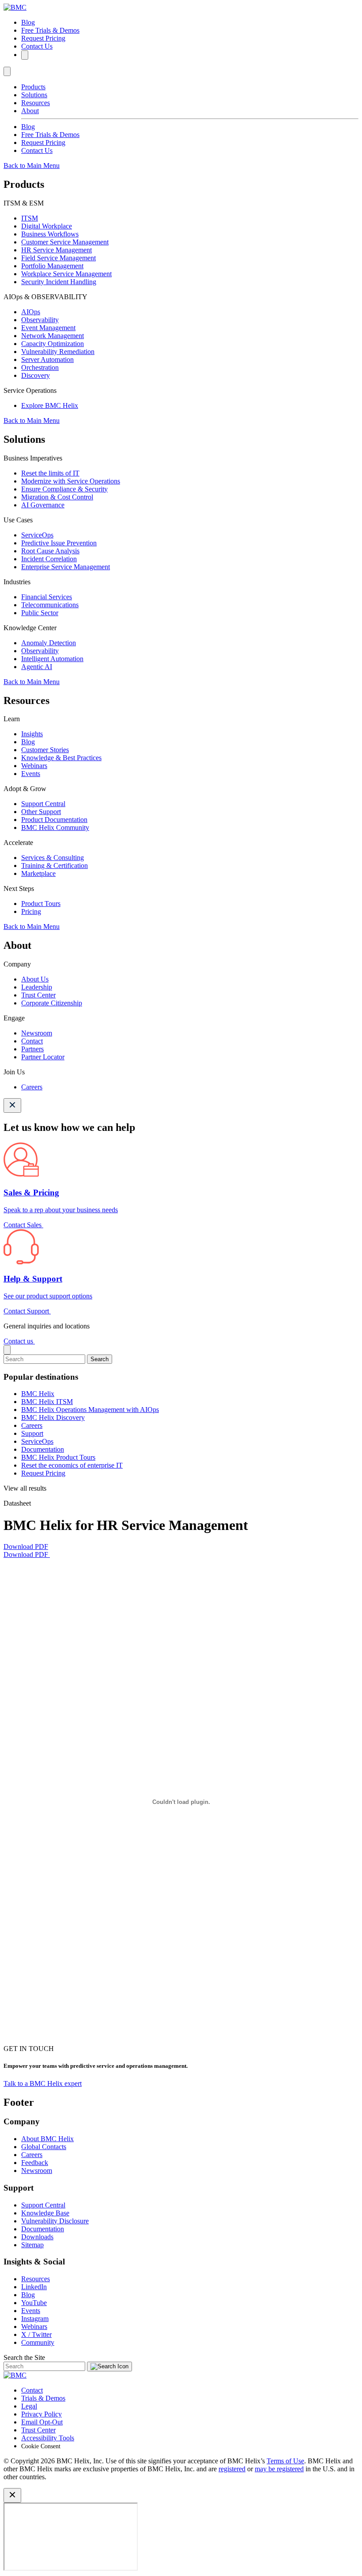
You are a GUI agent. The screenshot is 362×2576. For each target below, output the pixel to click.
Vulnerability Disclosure (55, 2221)
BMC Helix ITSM (47, 1402)
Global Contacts (44, 2147)
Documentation (43, 1449)
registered (232, 2469)
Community (38, 2342)
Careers (32, 1087)
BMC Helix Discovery (53, 1417)
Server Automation (47, 360)
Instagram (35, 2319)
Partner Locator (43, 1057)
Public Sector (40, 613)
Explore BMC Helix (50, 405)
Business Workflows (50, 234)
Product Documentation (54, 820)
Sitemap (32, 2245)
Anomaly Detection (49, 643)
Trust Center (38, 995)
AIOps (31, 312)
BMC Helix (38, 1394)
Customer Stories (45, 750)
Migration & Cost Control (57, 497)
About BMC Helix (47, 2139)
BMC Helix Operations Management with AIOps (90, 1410)
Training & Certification (55, 866)
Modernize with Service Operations (71, 481)
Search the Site (24, 2357)
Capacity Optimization (53, 344)
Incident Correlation (49, 559)
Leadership (37, 987)
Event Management (48, 328)
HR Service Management (57, 250)
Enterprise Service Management (66, 567)
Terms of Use (285, 2461)
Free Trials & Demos (50, 30)
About (30, 111)
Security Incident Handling (59, 282)
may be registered (279, 2469)
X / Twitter (36, 2334)
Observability (40, 320)
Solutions (34, 95)
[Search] (25, 55)
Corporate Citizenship (52, 1003)
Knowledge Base (45, 2213)
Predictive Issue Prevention (59, 543)
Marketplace (38, 873)
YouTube (34, 2303)
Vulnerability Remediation (58, 352)
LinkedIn (34, 2287)
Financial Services (47, 597)
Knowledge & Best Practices (61, 758)
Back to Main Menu (32, 166)
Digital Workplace (47, 226)
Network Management (53, 336)
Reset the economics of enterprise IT (72, 1465)
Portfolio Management (52, 266)
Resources (36, 103)
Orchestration (40, 367)
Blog (28, 22)
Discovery (36, 375)
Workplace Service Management (66, 274)
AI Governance (43, 505)
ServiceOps (37, 535)
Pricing (31, 911)
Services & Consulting (53, 858)
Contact (32, 1041)
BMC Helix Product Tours (58, 1457)
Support (32, 1433)
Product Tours (41, 904)
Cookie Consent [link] (41, 2446)
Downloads (37, 2237)
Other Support (41, 812)
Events (31, 774)
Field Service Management (58, 258)
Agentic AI (37, 667)
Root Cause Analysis (50, 551)
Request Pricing (43, 38)
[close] (7, 1350)
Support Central (43, 804)
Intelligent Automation (52, 659)
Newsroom (37, 1033)
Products (33, 87)
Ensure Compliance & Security (64, 489)
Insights (32, 734)
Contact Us (37, 46)
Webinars (34, 766)
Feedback (35, 2163)
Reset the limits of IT (50, 473)
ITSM (30, 218)
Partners (32, 1049)
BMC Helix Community (55, 828)
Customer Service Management (65, 242)
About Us (35, 979)
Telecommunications (50, 605)
